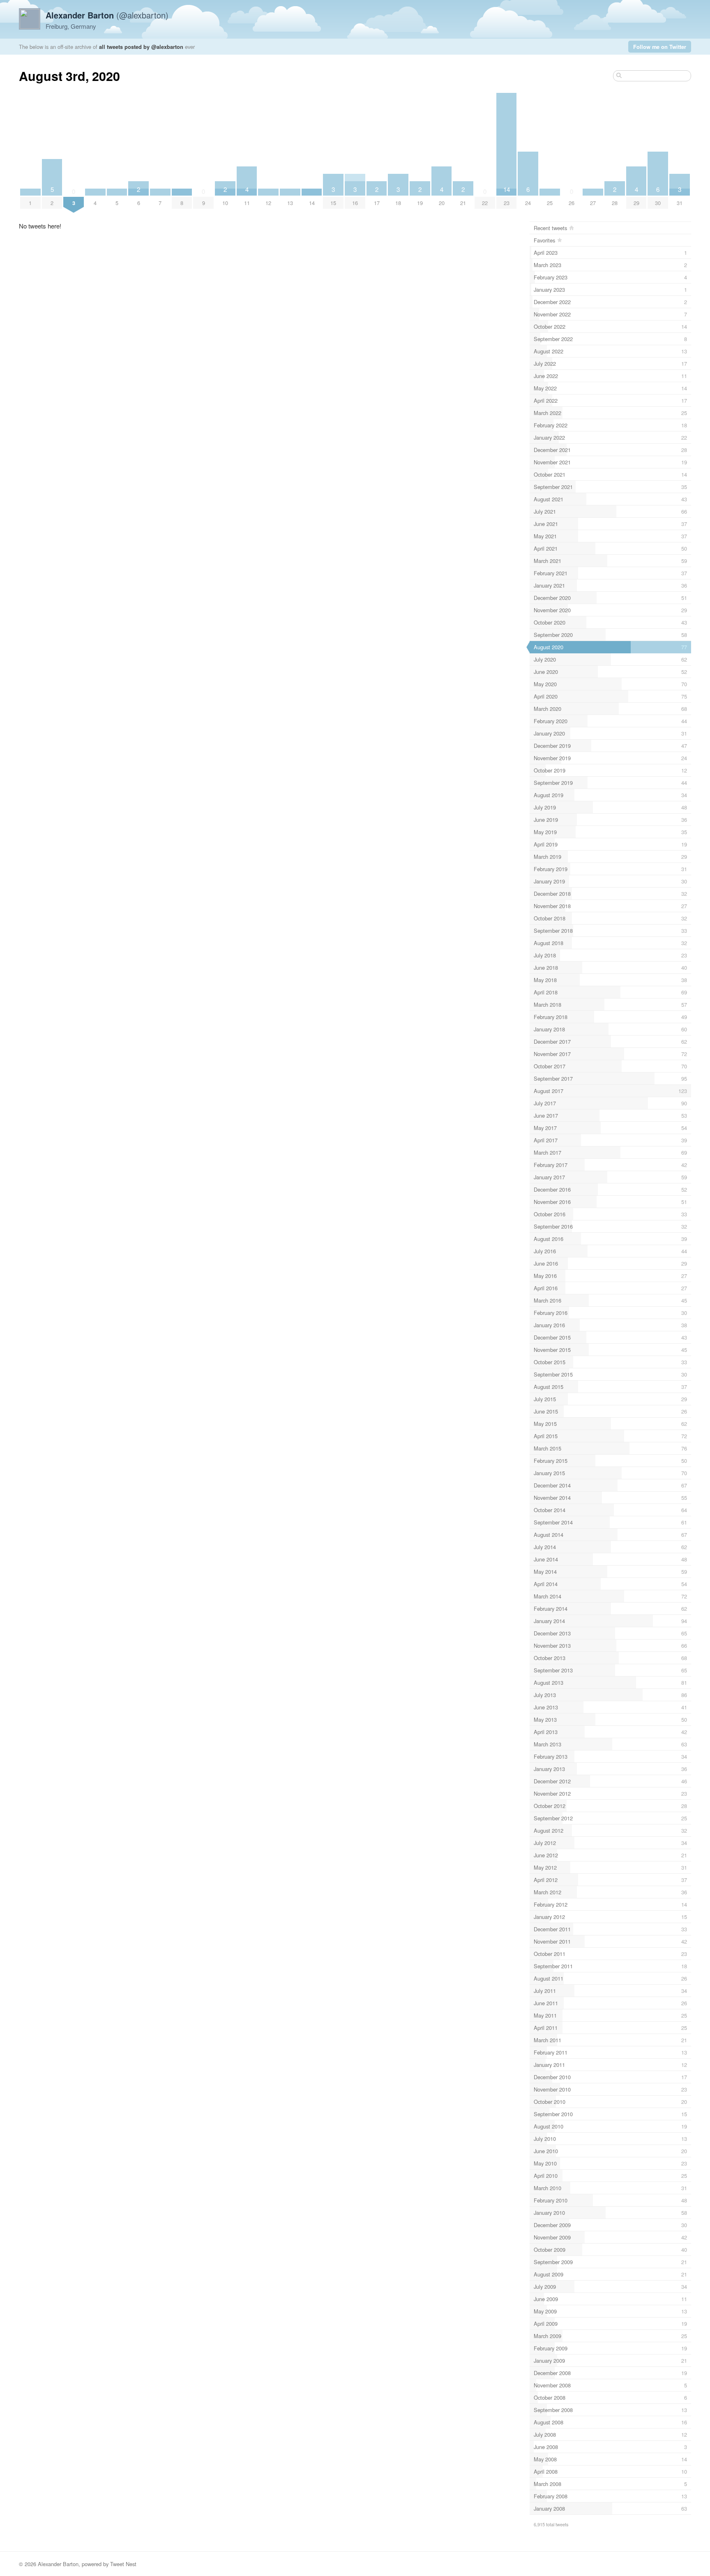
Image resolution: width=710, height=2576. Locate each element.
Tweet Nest (123, 2564)
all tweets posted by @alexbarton (141, 47)
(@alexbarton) (107, 15)
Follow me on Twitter (660, 47)
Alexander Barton (58, 2564)
